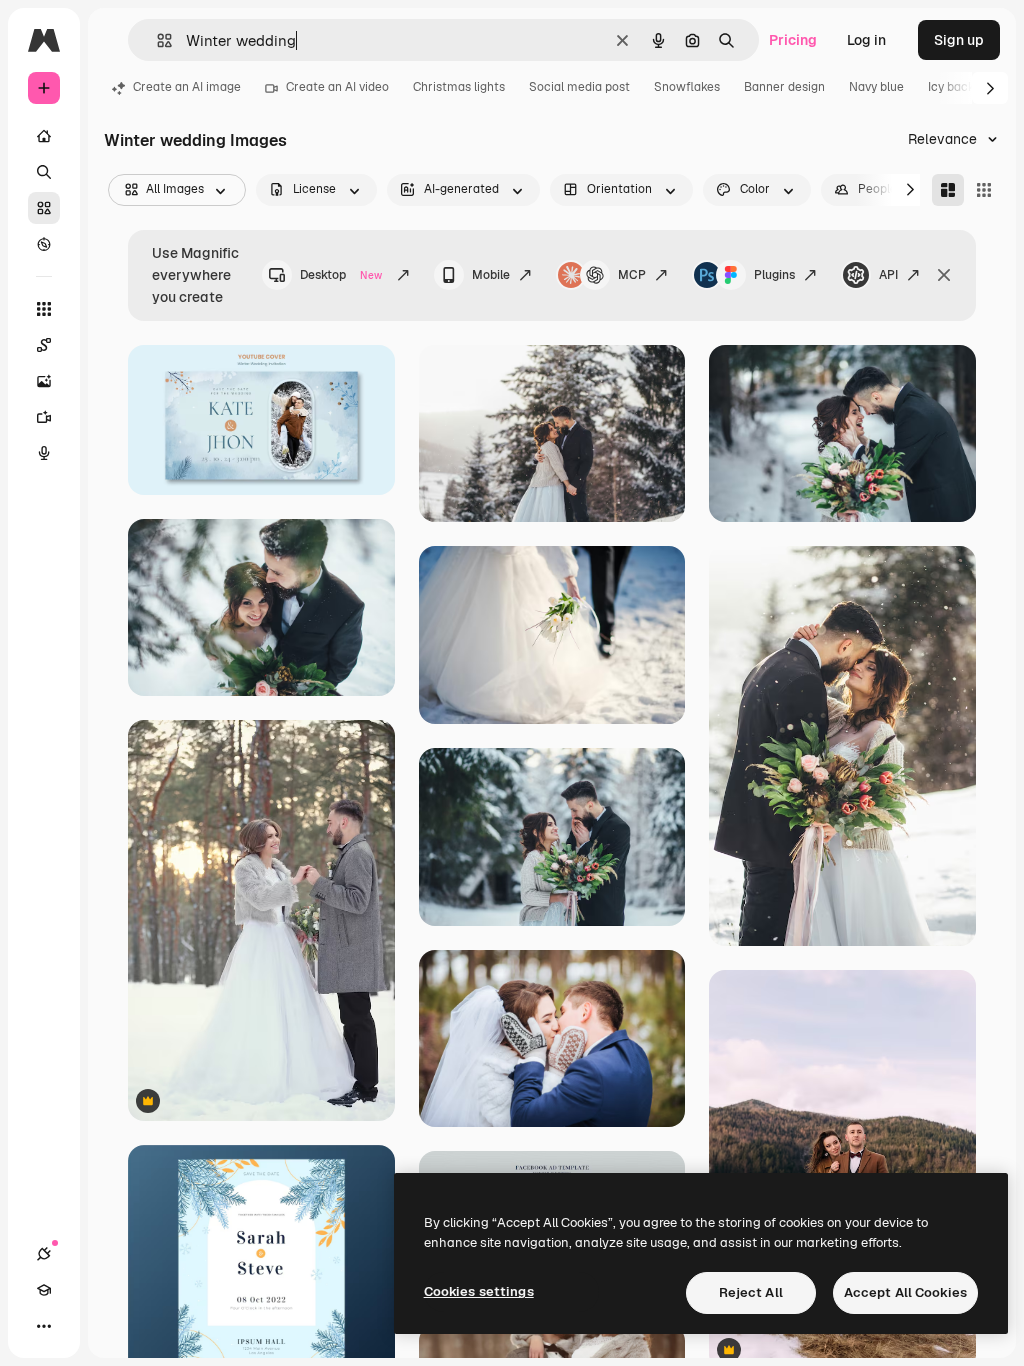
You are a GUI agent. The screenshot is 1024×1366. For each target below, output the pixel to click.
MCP (632, 275)
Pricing (793, 40)
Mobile (491, 275)
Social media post (579, 87)
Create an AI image (187, 87)
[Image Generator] (44, 381)
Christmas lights (459, 87)
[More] (44, 1326)
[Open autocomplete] (156, 40)
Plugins (774, 275)
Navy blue (876, 87)
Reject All (751, 1292)
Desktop (341, 275)
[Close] (944, 275)
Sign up (959, 40)
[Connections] (44, 1254)
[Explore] (44, 244)
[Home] (44, 136)
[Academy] (44, 1290)
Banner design (784, 87)
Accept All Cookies (905, 1292)
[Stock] (44, 208)
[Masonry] (948, 190)
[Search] (44, 172)
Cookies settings (479, 1291)
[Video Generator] (44, 417)
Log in (866, 40)
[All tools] (44, 309)
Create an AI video (337, 87)
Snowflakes (687, 87)
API (888, 275)
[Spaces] (44, 345)
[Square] (984, 190)
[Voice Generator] (44, 453)
